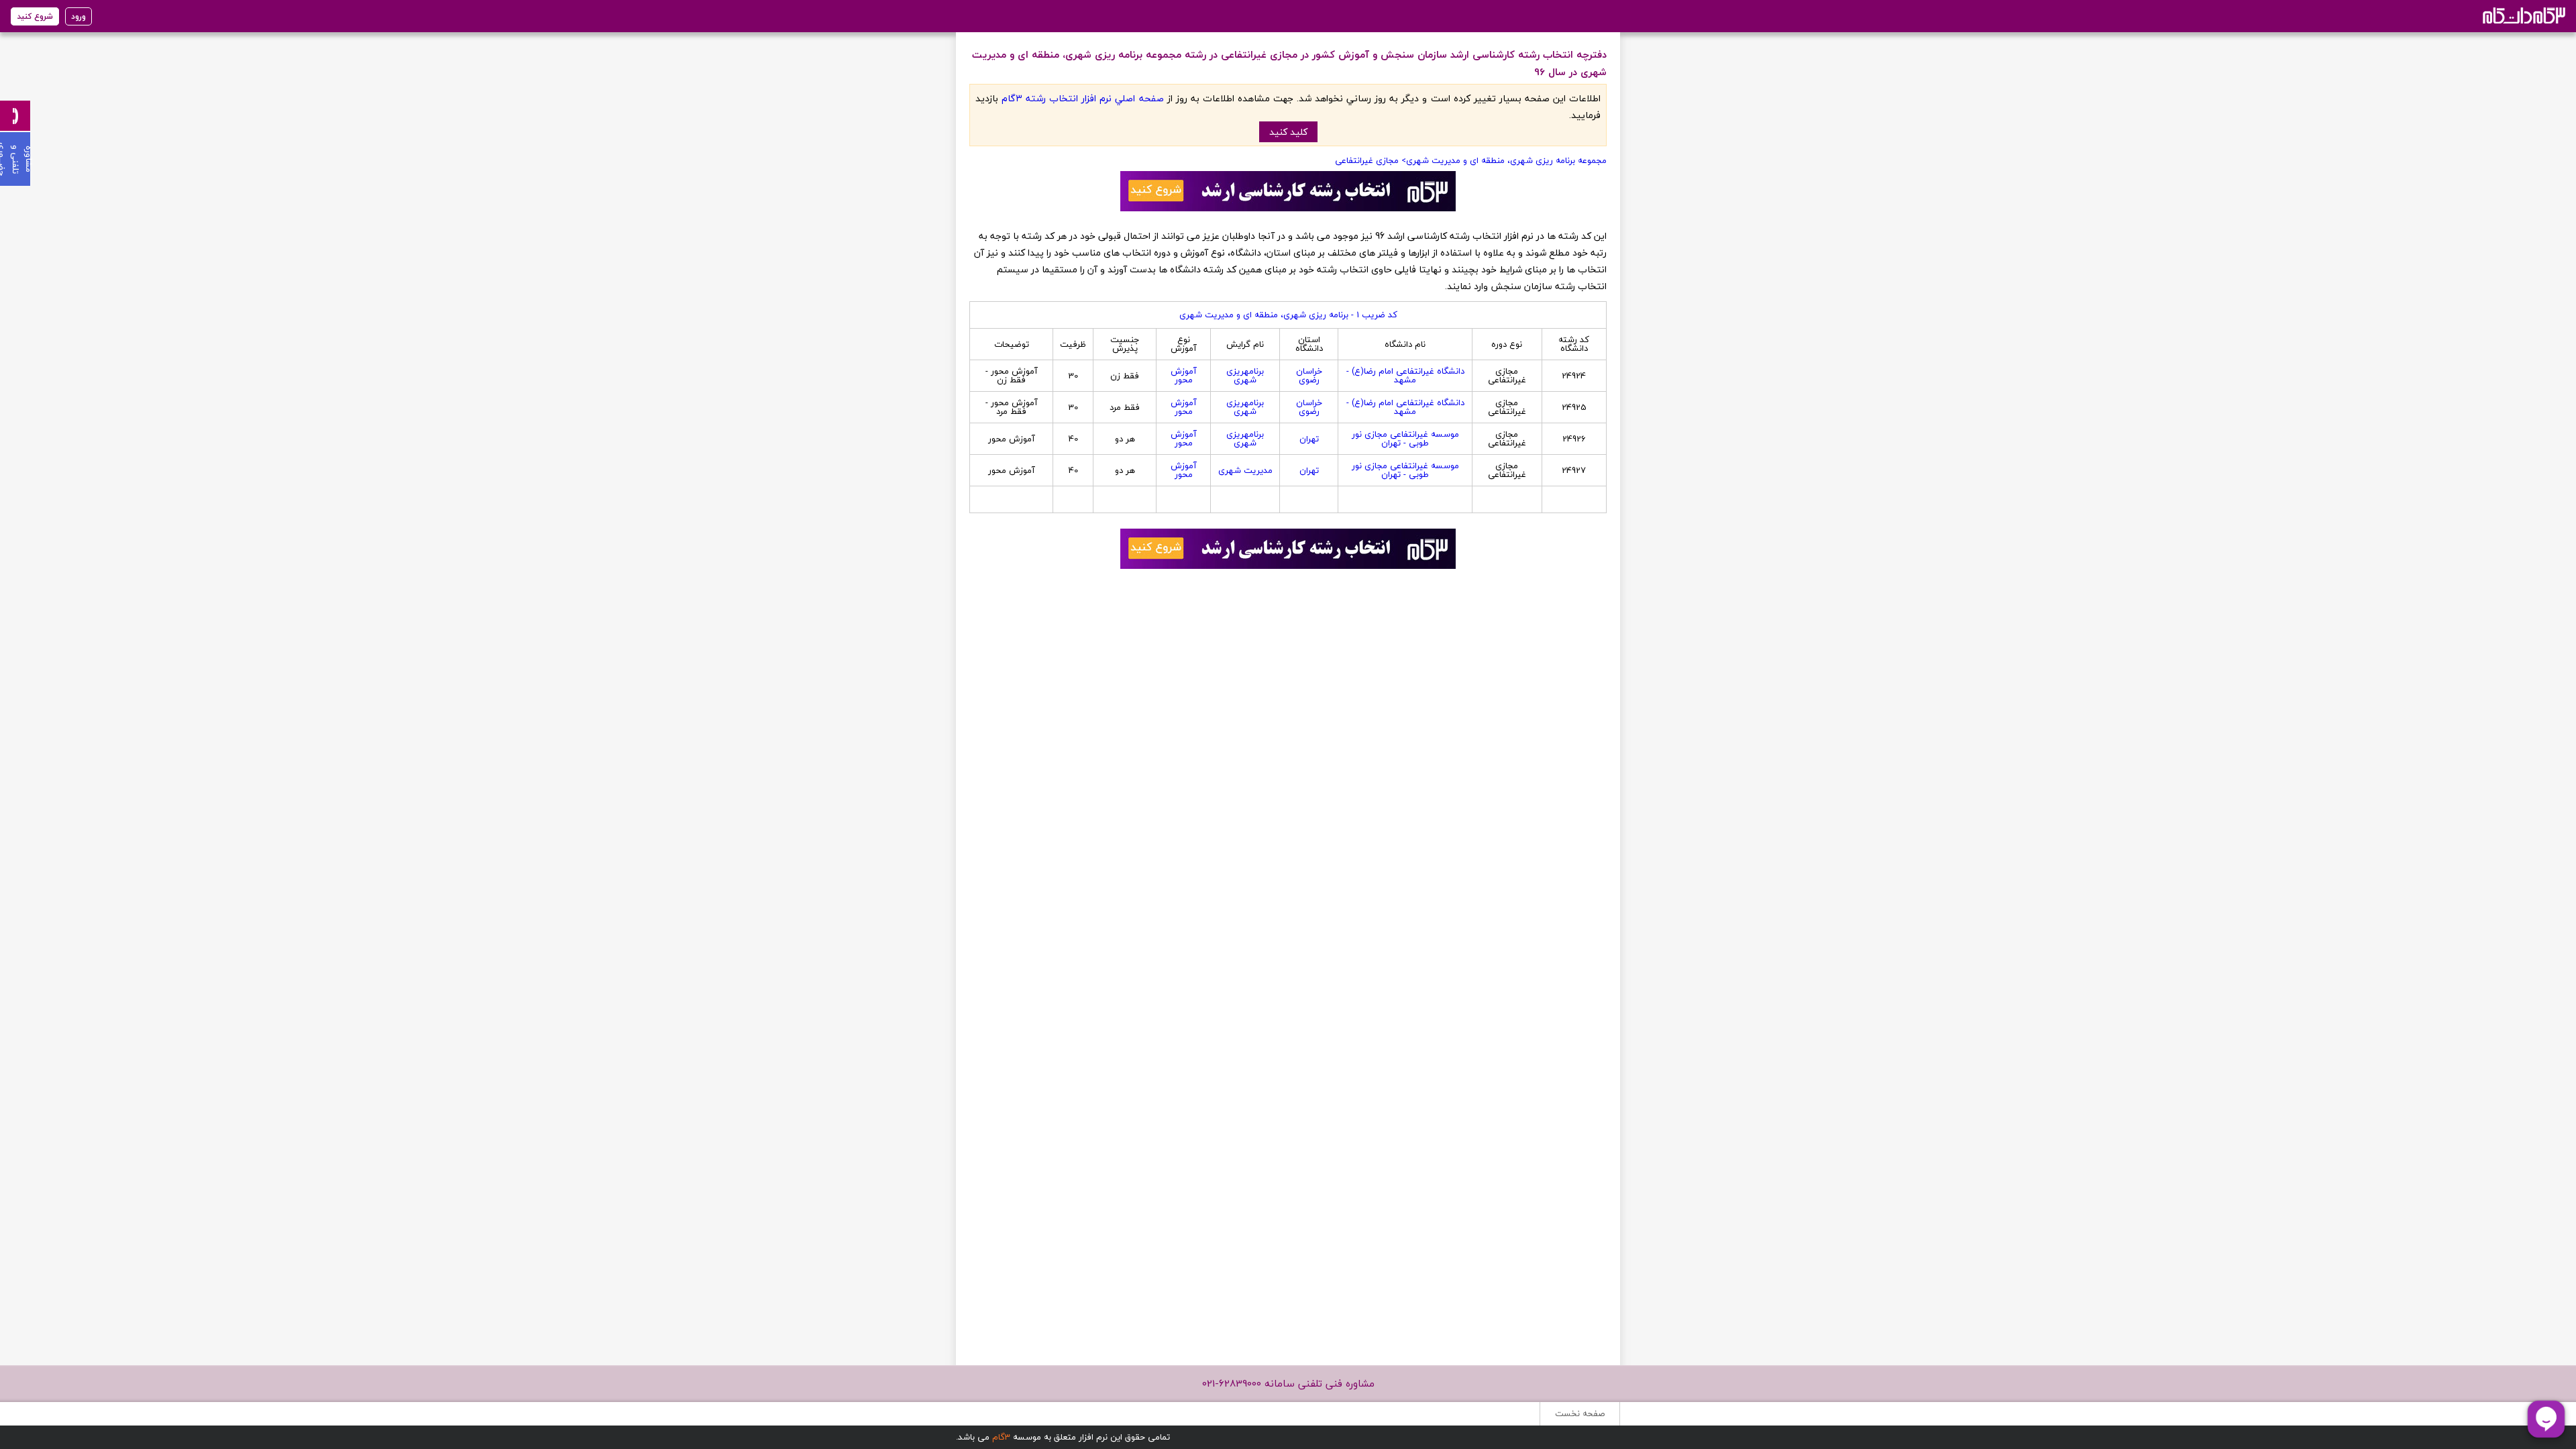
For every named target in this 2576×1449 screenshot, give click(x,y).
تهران (1309, 439)
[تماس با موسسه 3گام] (15, 116)
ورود (78, 16)
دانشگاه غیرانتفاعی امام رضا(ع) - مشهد (1405, 375)
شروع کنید (35, 16)
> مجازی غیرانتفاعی (1371, 160)
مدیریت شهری (1245, 470)
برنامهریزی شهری (1245, 375)
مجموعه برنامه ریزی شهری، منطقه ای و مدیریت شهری (1506, 160)
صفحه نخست (1580, 1413)
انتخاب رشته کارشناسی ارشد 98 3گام (2523, 15)
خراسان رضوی (1309, 375)
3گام (1001, 1437)
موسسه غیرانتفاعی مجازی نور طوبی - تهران (1405, 438)
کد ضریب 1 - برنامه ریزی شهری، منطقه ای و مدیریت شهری (1288, 315)
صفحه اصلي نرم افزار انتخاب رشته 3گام (1082, 98)
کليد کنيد (1288, 132)
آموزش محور (1184, 375)
